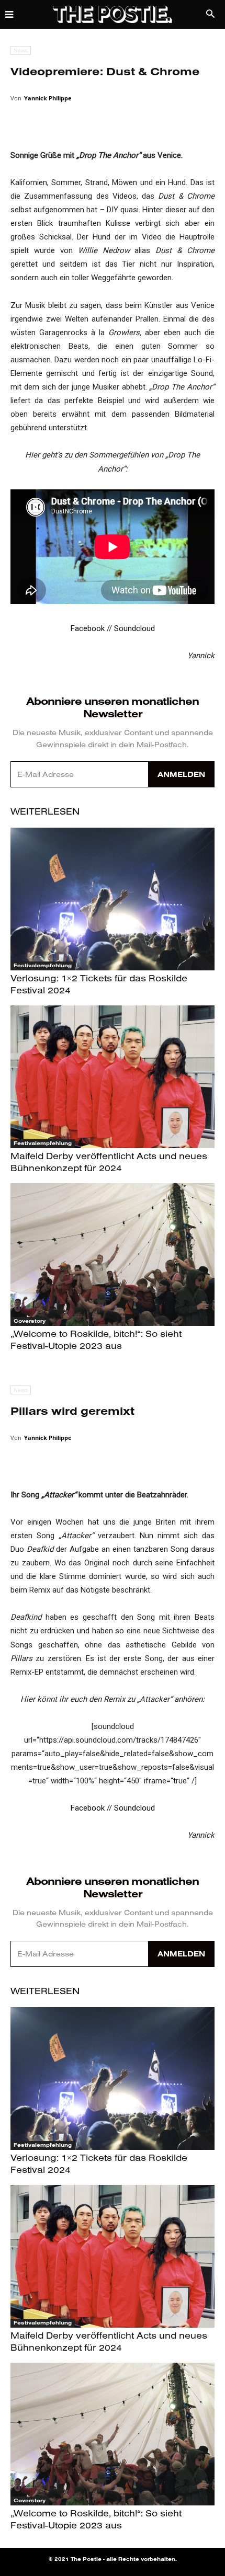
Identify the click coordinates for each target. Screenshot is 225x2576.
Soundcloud (134, 628)
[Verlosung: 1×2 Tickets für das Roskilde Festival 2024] (113, 899)
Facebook (88, 628)
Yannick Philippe (48, 98)
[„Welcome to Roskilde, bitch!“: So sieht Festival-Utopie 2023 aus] (113, 1255)
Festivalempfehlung (43, 965)
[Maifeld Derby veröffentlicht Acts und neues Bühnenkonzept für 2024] (113, 1077)
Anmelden (181, 774)
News (21, 50)
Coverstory (30, 1321)
